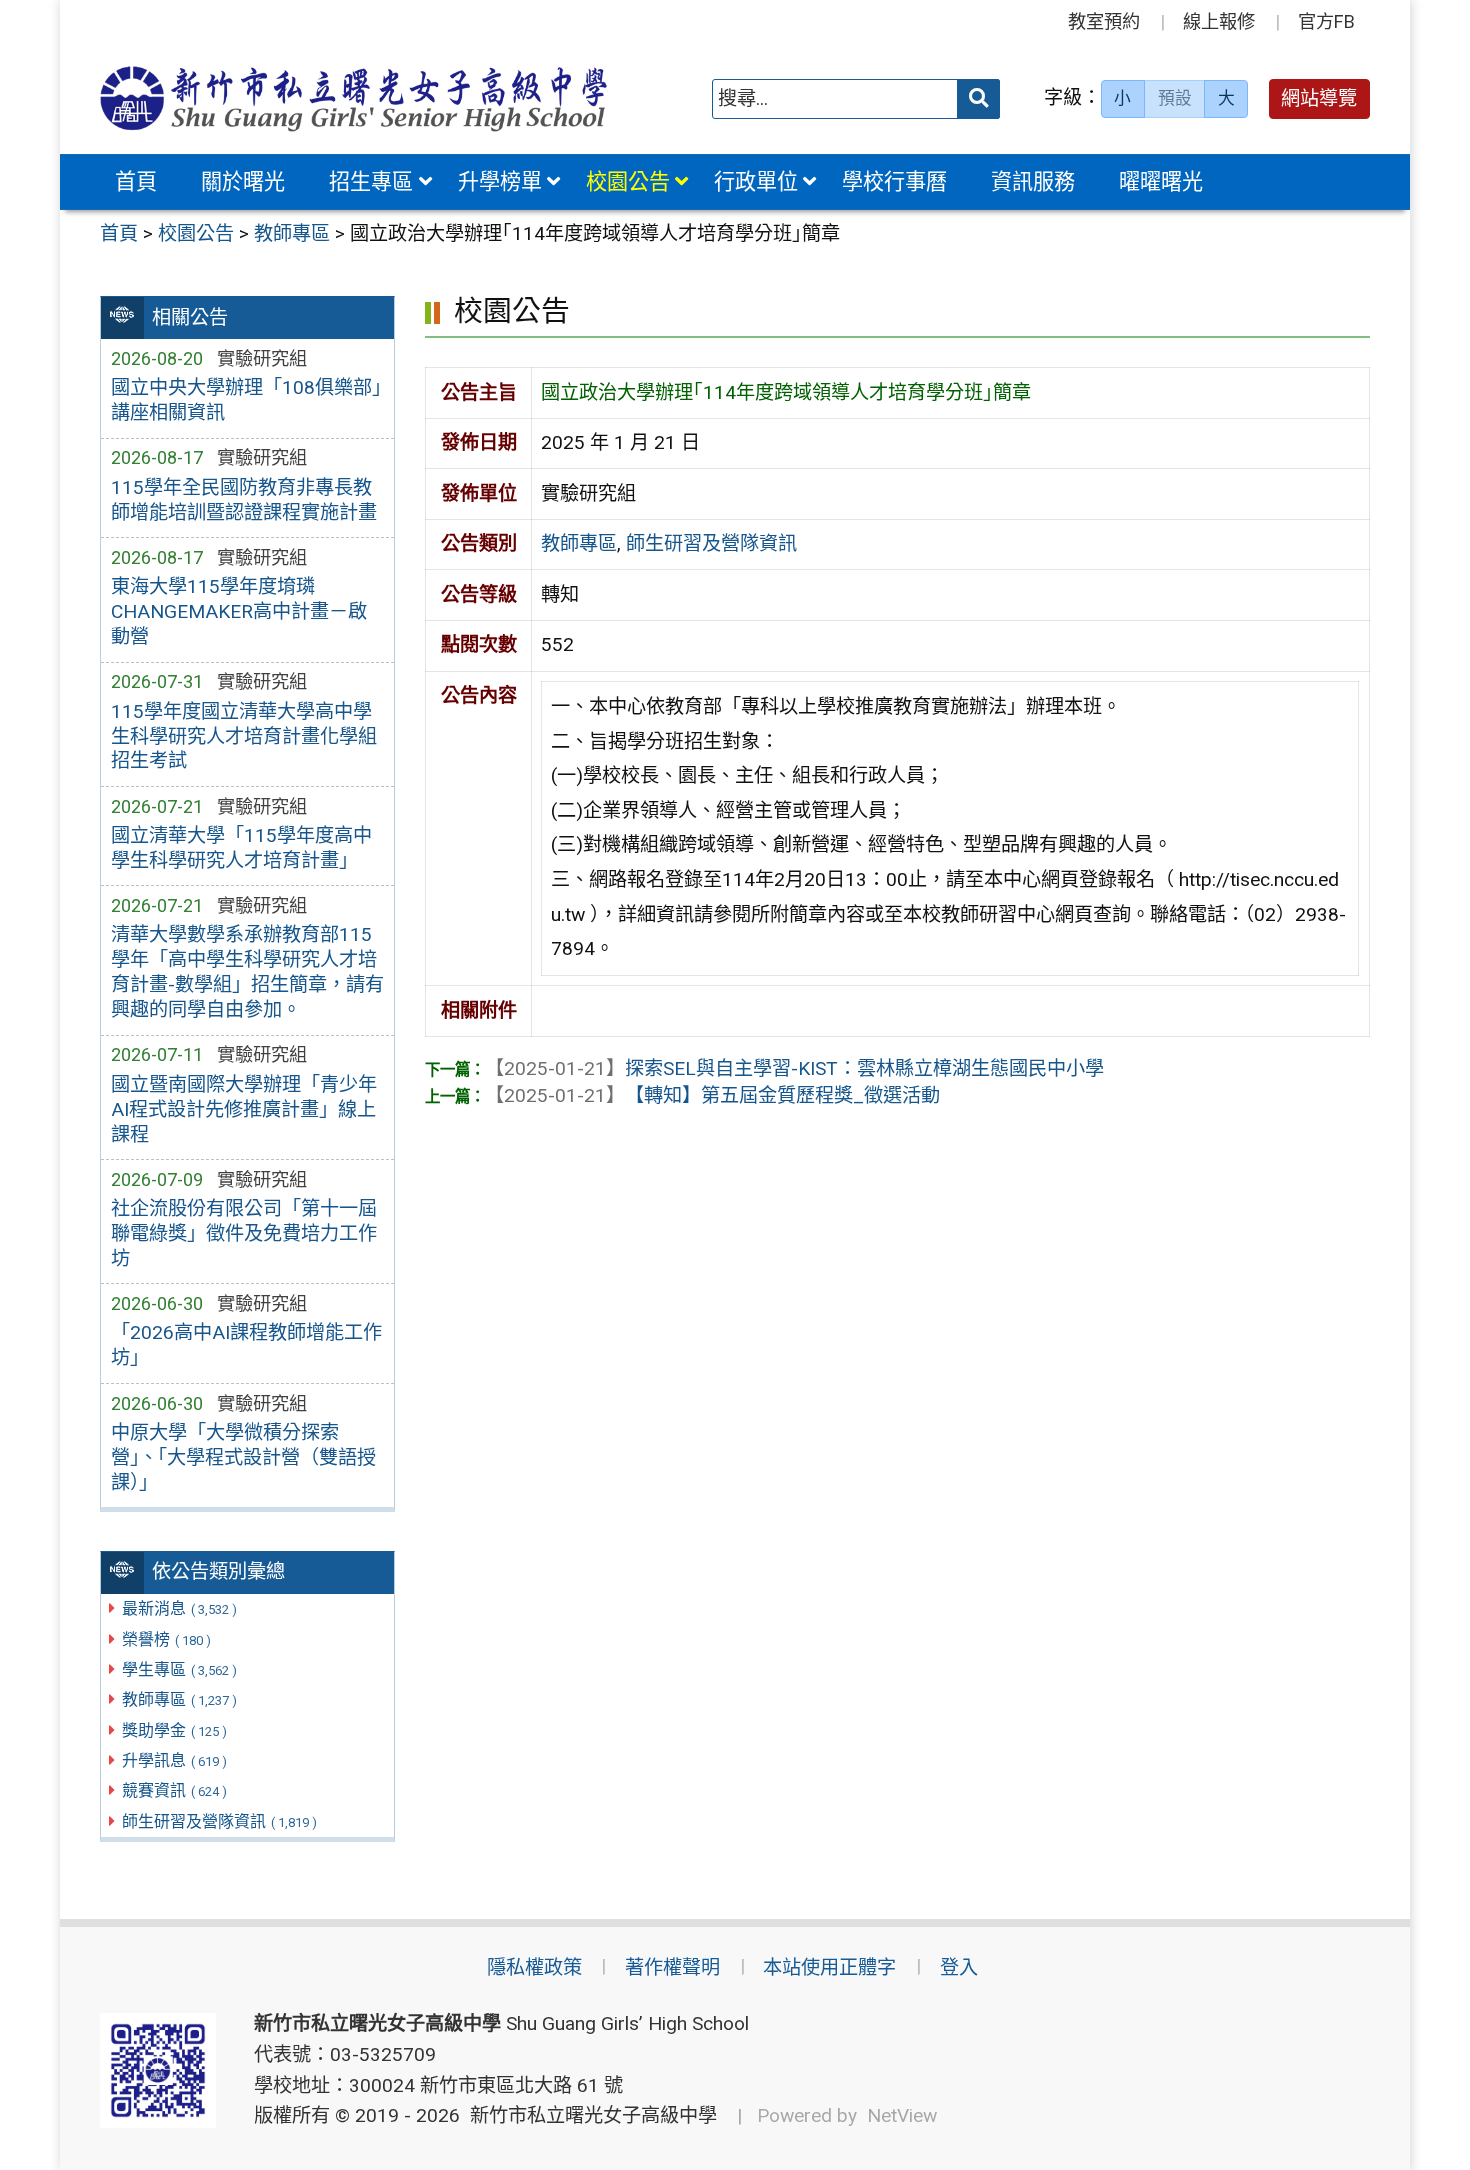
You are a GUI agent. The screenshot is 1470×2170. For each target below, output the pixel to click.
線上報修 (1219, 21)
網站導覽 (1319, 98)
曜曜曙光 (1161, 181)
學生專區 (179, 1669)
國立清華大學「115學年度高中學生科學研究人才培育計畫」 (241, 848)
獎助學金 (174, 1730)
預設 (1175, 98)
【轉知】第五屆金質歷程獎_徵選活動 (712, 1095)
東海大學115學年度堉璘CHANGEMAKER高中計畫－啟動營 (239, 611)
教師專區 (179, 1699)
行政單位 (756, 181)
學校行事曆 (894, 181)
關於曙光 (243, 181)
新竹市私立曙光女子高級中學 (588, 2115)
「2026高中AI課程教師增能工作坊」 (246, 1345)
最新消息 (179, 1608)
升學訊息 (174, 1760)
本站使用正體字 (829, 1967)
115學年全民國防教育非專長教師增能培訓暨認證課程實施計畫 (244, 500)
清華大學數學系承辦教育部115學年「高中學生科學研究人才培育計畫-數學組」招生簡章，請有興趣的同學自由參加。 (247, 972)
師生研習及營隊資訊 (219, 1821)
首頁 (136, 181)
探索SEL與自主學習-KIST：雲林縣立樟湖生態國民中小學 (794, 1068)
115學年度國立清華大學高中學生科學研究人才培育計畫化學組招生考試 (244, 736)
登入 (959, 1967)
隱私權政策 (534, 1967)
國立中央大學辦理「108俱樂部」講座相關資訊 (246, 400)
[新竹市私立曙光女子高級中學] (354, 98)
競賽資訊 (174, 1790)
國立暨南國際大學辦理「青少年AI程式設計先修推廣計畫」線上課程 (244, 1109)
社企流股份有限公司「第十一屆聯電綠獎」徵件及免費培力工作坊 (244, 1233)
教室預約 (1104, 21)
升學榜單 (500, 181)
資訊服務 (1033, 181)
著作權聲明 (672, 1967)
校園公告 (628, 181)
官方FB (1326, 21)
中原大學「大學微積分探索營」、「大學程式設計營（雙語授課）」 (243, 1457)
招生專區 (371, 181)
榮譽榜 (166, 1639)
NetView (902, 2115)
